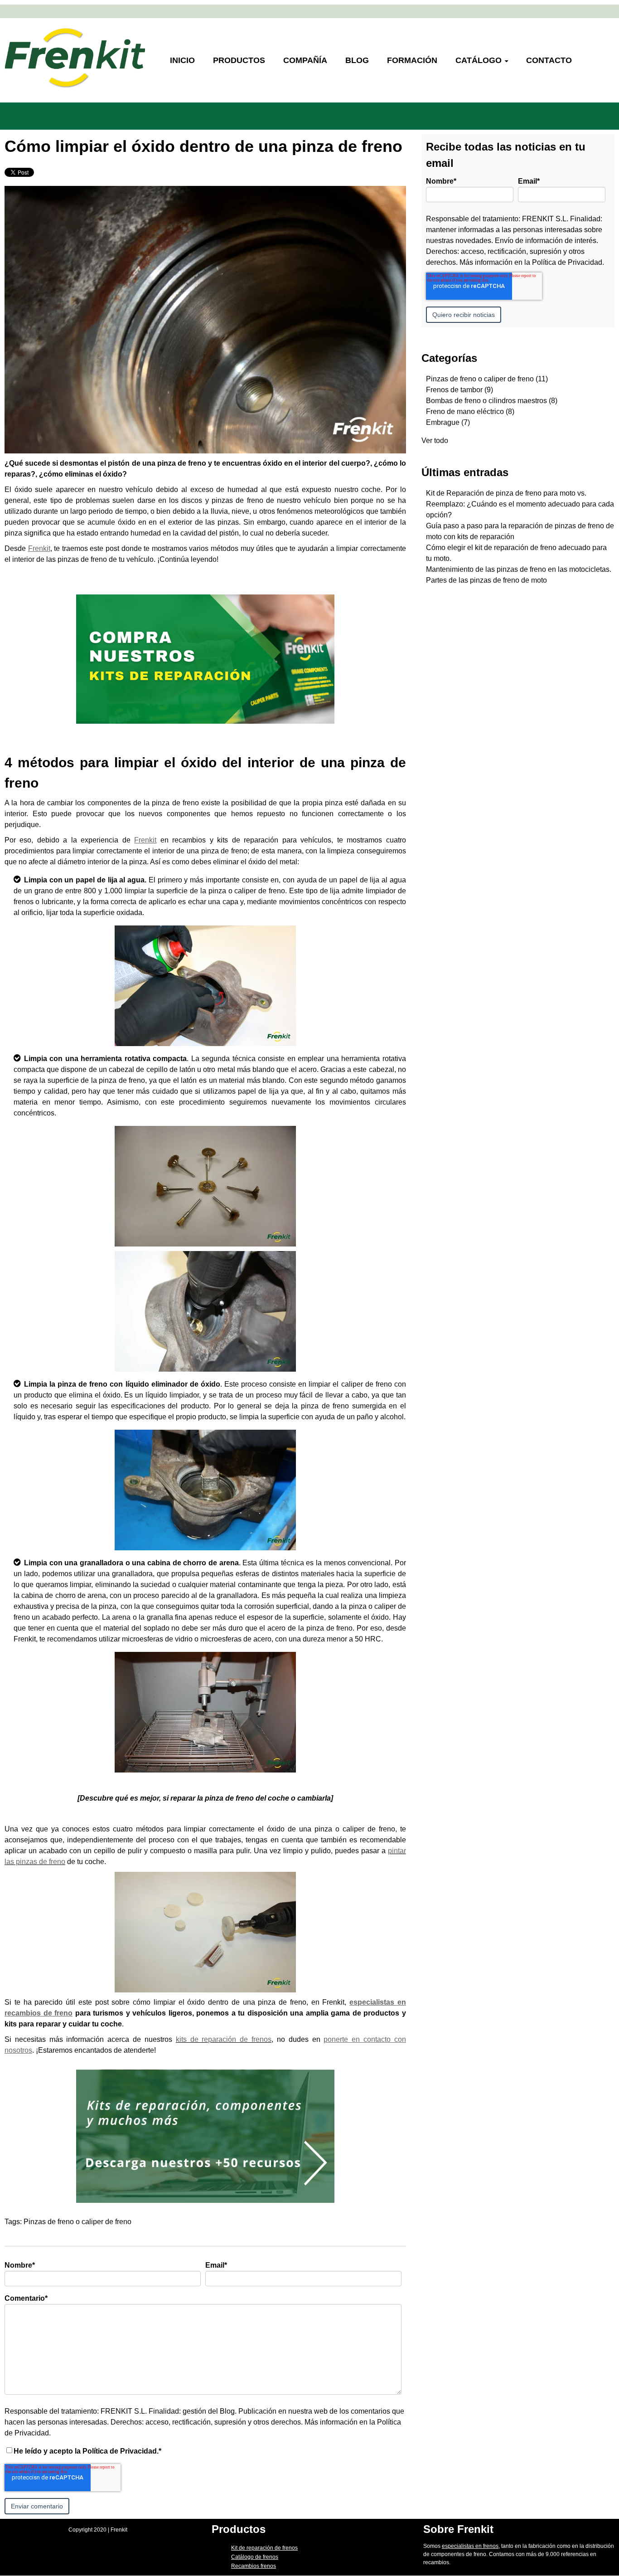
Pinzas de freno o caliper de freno (77, 2222)
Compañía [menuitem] (305, 60)
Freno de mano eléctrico (470, 411)
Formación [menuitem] (412, 60)
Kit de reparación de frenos (264, 2548)
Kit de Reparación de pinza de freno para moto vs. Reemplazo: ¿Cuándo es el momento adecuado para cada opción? (520, 504)
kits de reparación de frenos (224, 2039)
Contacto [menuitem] (549, 60)
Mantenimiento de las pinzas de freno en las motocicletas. (519, 569)
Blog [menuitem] (357, 60)
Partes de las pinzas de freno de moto (486, 580)
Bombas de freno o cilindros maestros (492, 401)
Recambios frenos (254, 2566)
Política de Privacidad (567, 262)
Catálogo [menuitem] (479, 60)
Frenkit (39, 548)
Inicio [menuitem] (182, 60)
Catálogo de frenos (255, 2557)
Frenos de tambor (459, 390)
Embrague (448, 422)
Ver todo (435, 441)
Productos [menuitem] (239, 60)
